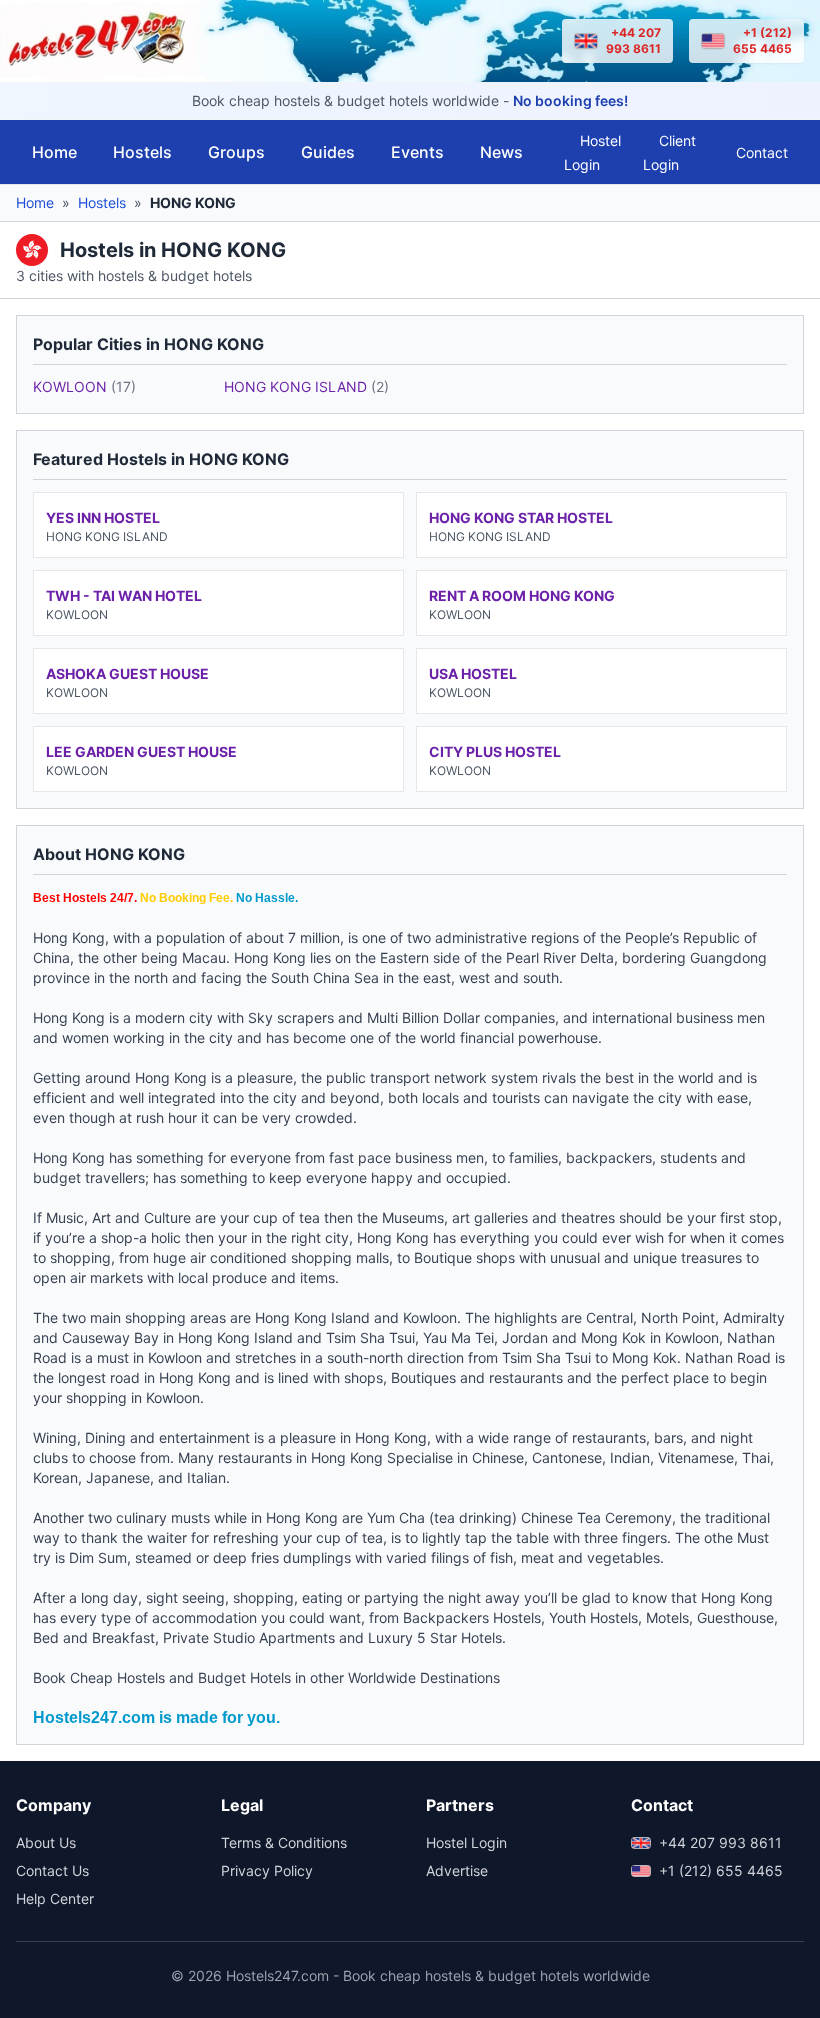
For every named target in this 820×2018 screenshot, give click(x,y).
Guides (328, 152)
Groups (236, 152)
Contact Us (52, 1870)
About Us (46, 1842)
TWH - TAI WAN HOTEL (124, 595)
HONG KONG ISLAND (306, 386)
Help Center (55, 1898)
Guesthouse (735, 1617)
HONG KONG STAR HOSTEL (521, 517)
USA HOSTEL (473, 673)
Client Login (669, 152)
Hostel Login (592, 152)
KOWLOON (84, 386)
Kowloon (430, 1317)
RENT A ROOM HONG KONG (522, 595)
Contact (762, 152)
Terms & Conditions (284, 1842)
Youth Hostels (593, 1617)
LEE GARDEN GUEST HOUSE (141, 751)
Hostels (142, 152)
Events (417, 152)
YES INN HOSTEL (103, 517)
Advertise (457, 1870)
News (501, 152)
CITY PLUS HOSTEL (495, 751)
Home (54, 152)
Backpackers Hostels (472, 1617)
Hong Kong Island (312, 1317)
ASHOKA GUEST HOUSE (127, 673)
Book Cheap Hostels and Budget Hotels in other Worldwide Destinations (266, 1677)
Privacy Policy (267, 1870)
